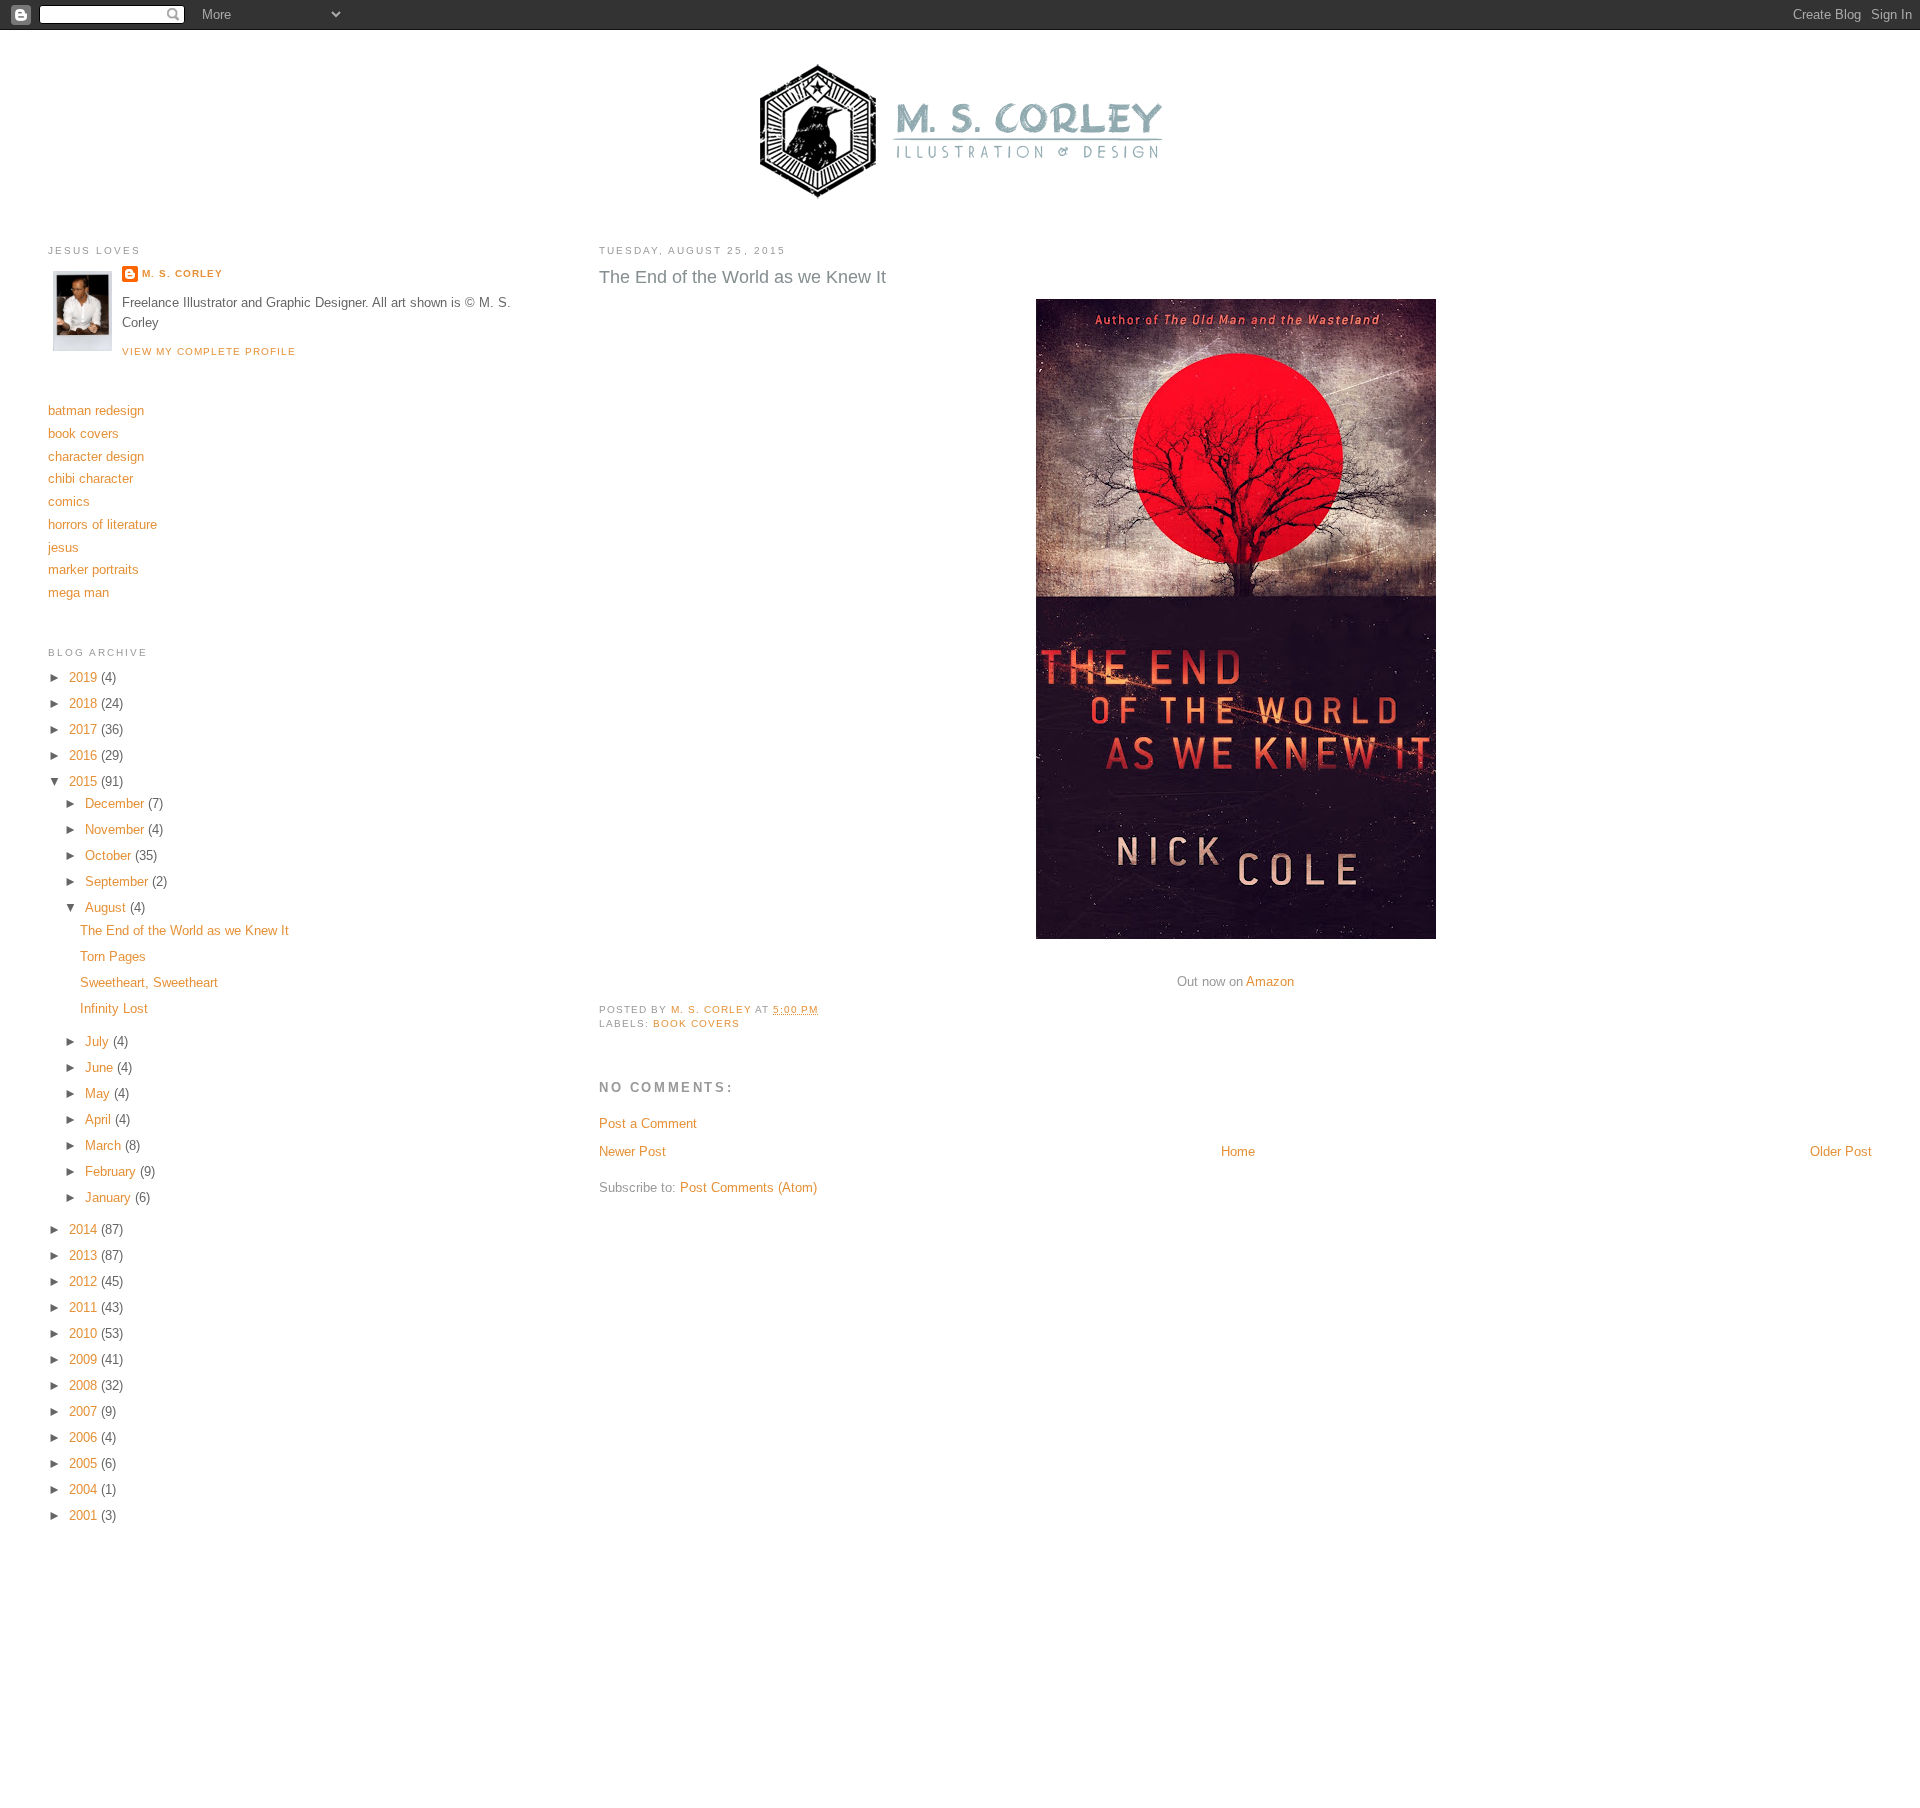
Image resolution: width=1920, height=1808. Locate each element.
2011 (85, 1307)
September (118, 881)
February (112, 1171)
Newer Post (632, 1151)
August (107, 907)
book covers (696, 1023)
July (99, 1041)
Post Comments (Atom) (748, 1187)
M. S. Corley (182, 273)
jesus (63, 547)
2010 (85, 1333)
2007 (85, 1411)
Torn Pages (113, 956)
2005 (85, 1463)
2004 (85, 1489)
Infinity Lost (114, 1008)
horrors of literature (102, 524)
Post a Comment (648, 1123)
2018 (85, 703)
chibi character (90, 478)
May (99, 1093)
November (116, 829)
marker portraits (93, 569)
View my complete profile (209, 351)
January (110, 1197)
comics (69, 501)
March (105, 1145)
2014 (85, 1229)
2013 (85, 1255)
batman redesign (96, 410)
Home (1238, 1151)
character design (96, 456)
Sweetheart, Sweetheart (149, 982)
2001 (85, 1515)
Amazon (1270, 981)
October (110, 855)
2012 (85, 1281)
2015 (85, 781)
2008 (85, 1385)
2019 (85, 677)
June (101, 1067)
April (100, 1119)
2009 (85, 1359)
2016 (85, 755)
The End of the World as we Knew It (184, 930)
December (116, 803)
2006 (85, 1437)
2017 (85, 729)
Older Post (1841, 1151)
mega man (78, 592)
